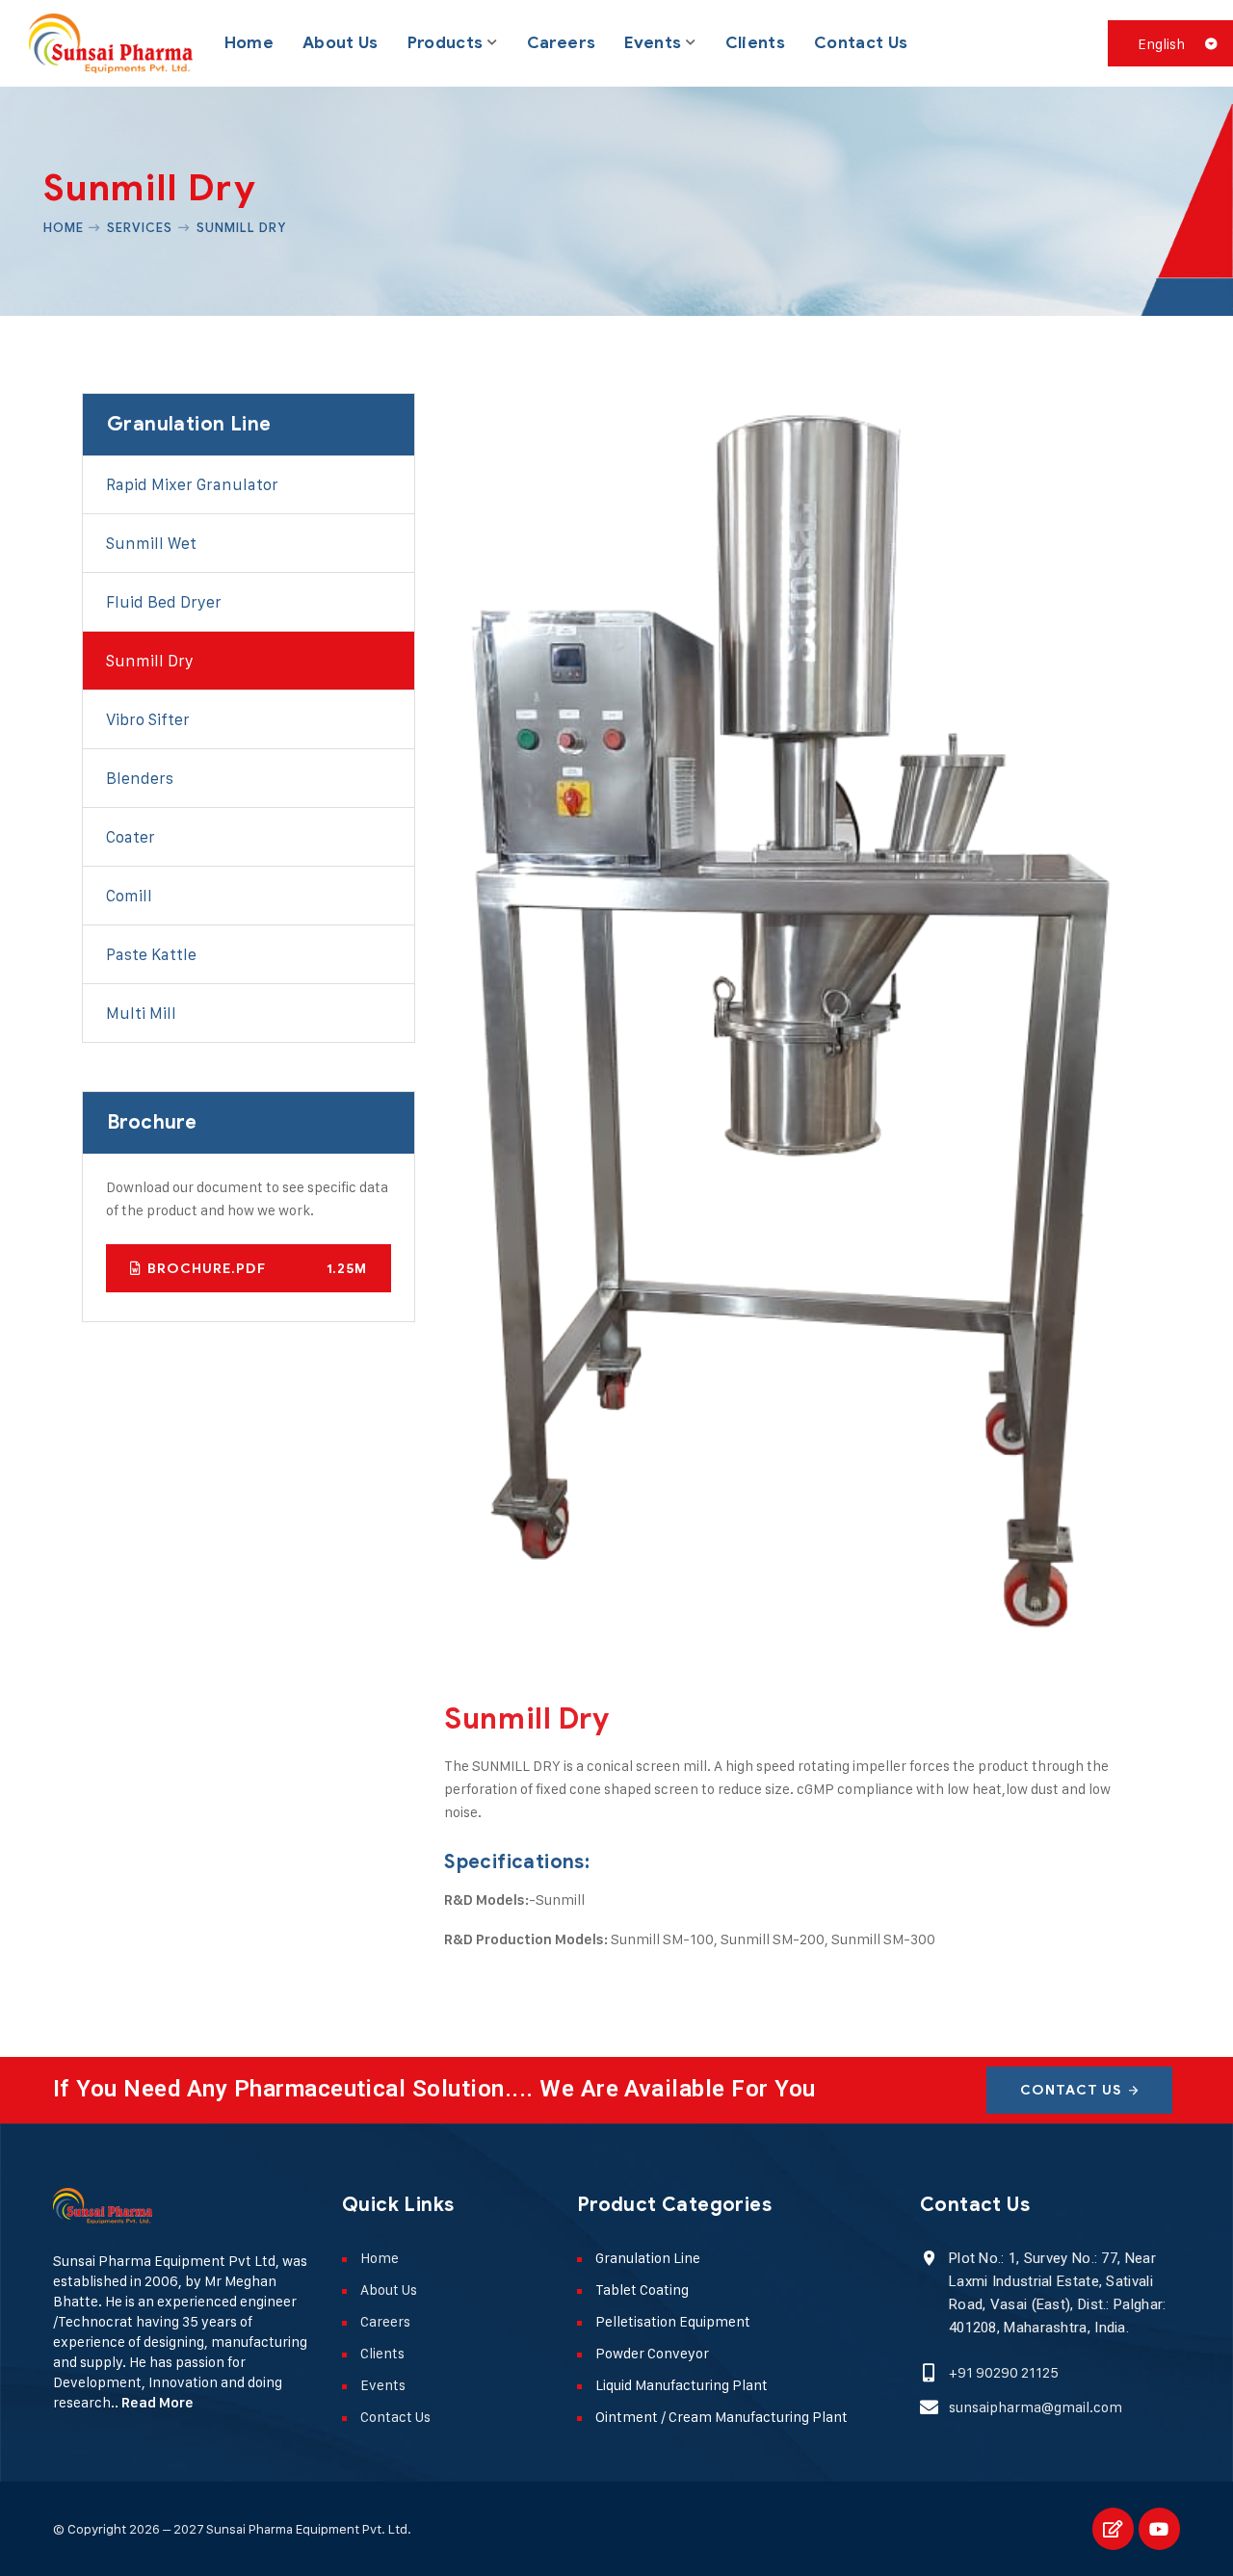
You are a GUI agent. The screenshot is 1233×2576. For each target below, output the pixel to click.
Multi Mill (141, 1013)
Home (249, 43)
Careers (561, 43)
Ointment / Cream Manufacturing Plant (721, 2417)
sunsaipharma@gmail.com (1036, 2407)
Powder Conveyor (652, 2353)
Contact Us (861, 43)
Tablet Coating (642, 2290)
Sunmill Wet (151, 543)
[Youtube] (1159, 2528)
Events (653, 43)
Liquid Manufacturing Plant (682, 2385)
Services (140, 227)
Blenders (140, 778)
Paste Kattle (151, 954)
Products (446, 43)
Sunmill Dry (150, 661)
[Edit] (1113, 2528)
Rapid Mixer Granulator (192, 484)
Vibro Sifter (148, 719)
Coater (131, 837)
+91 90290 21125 (1004, 2372)
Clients (755, 43)
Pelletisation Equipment (673, 2321)
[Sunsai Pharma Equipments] (111, 43)
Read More (157, 2403)
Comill (129, 896)
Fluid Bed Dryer (164, 602)
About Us (341, 43)
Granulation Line (648, 2258)
